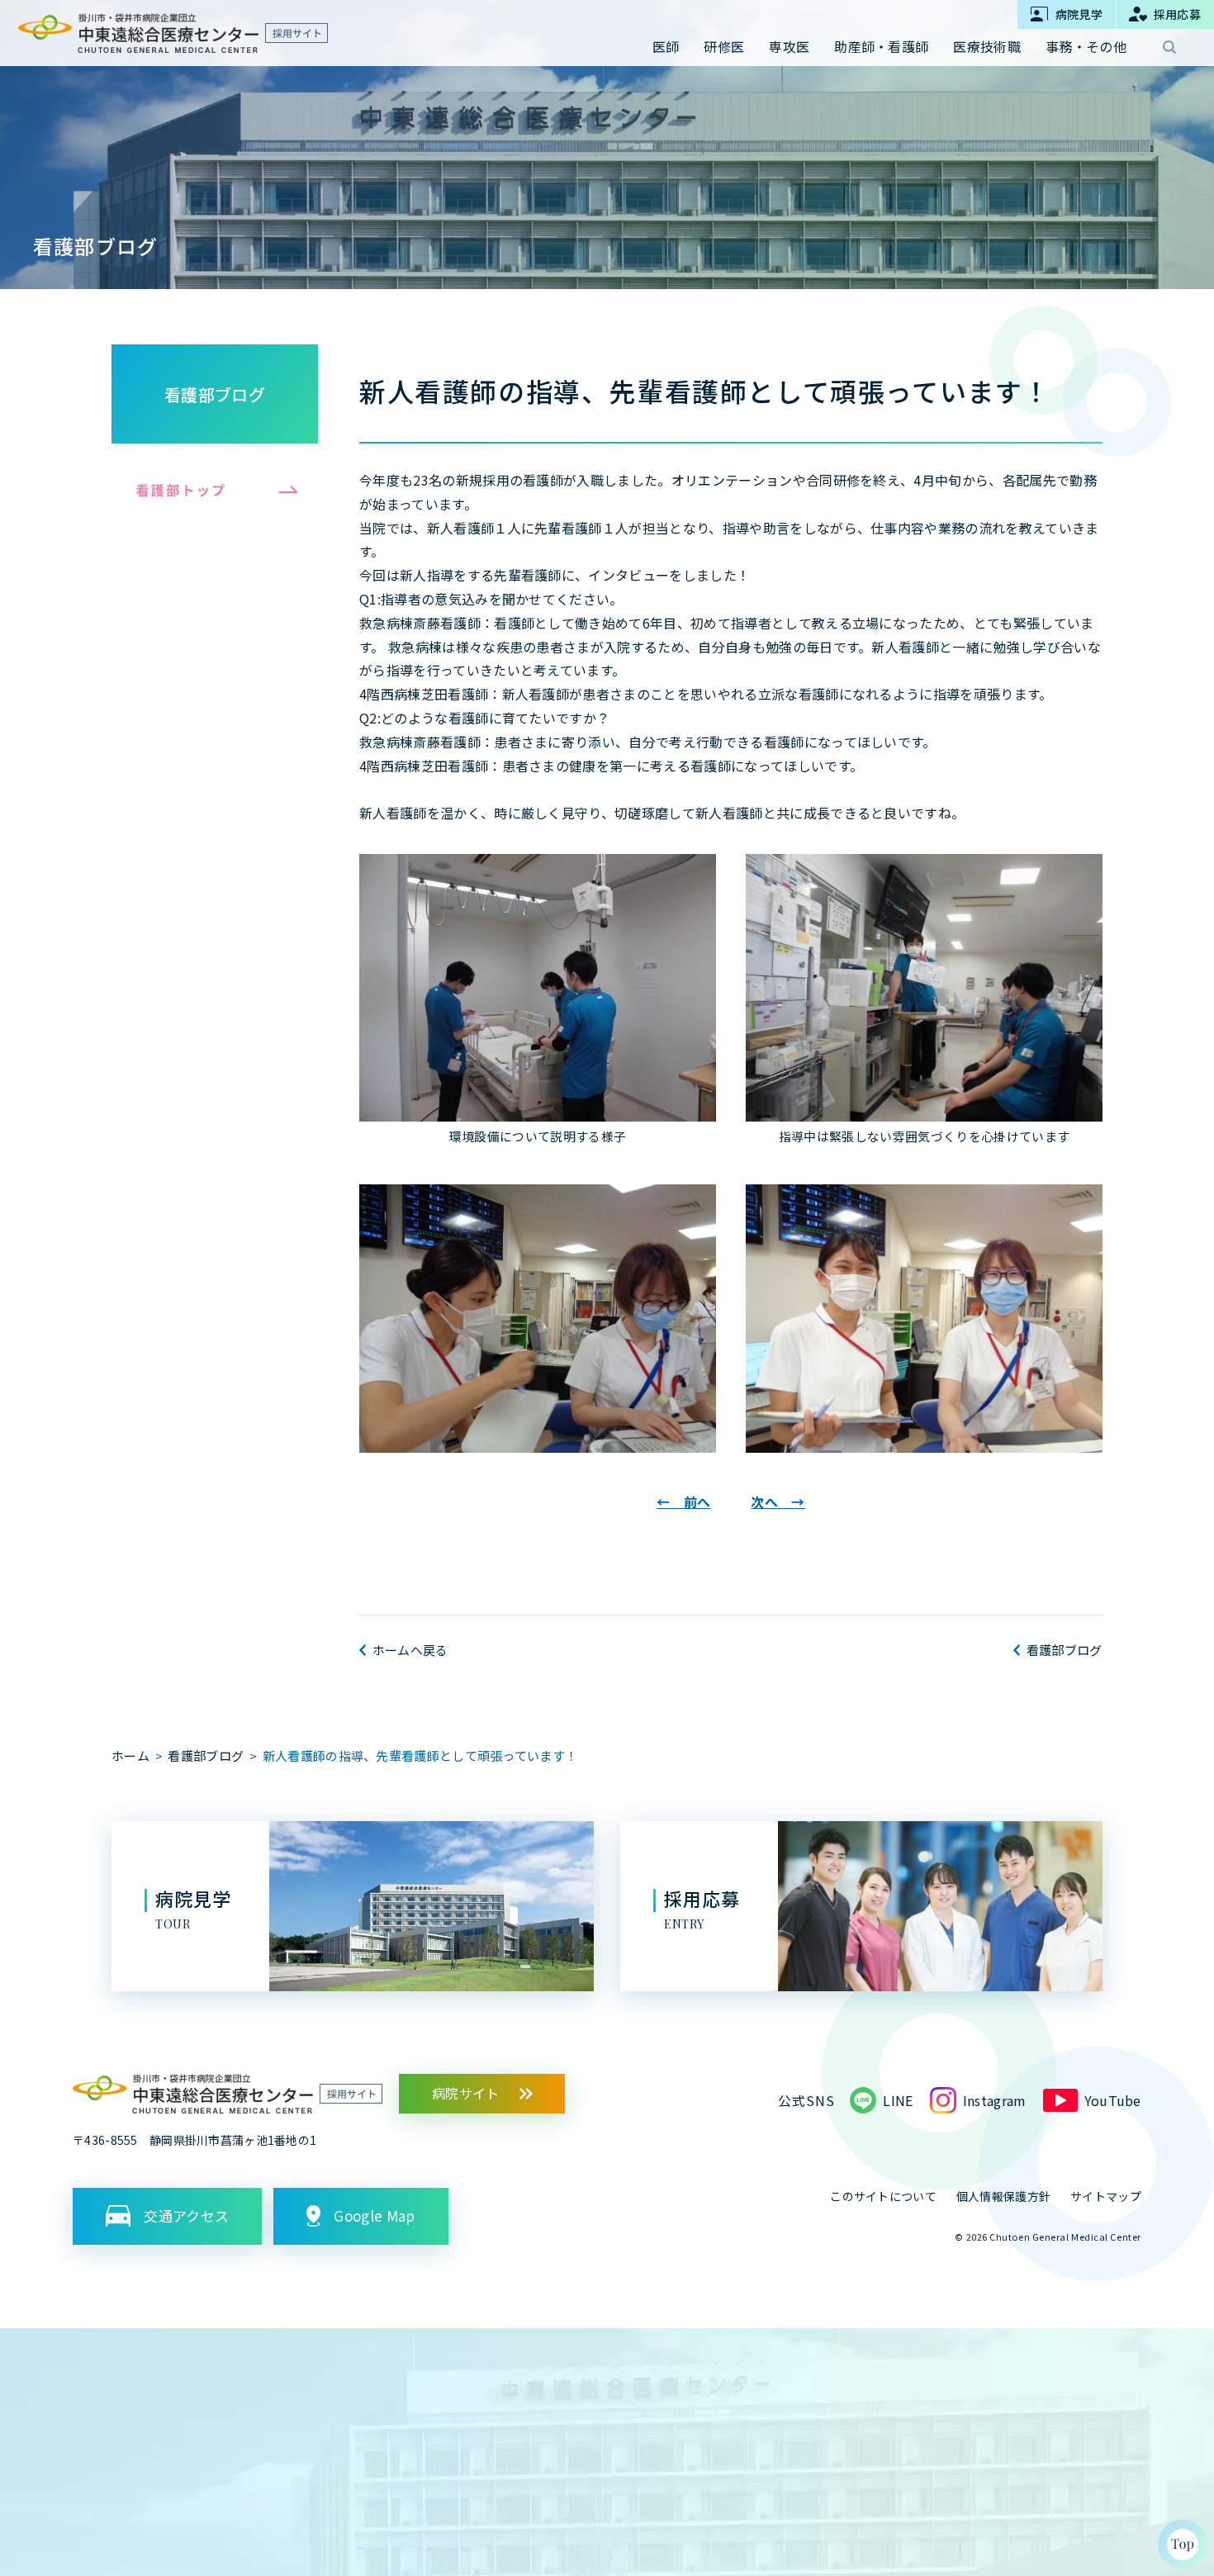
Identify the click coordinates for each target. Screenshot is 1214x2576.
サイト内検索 (1169, 47)
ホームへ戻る (410, 1650)
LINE (898, 2100)
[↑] (1183, 2545)
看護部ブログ (215, 394)
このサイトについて (883, 2196)
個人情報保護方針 (1003, 2196)
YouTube (1113, 2100)
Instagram (995, 2100)
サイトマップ (1106, 2196)
